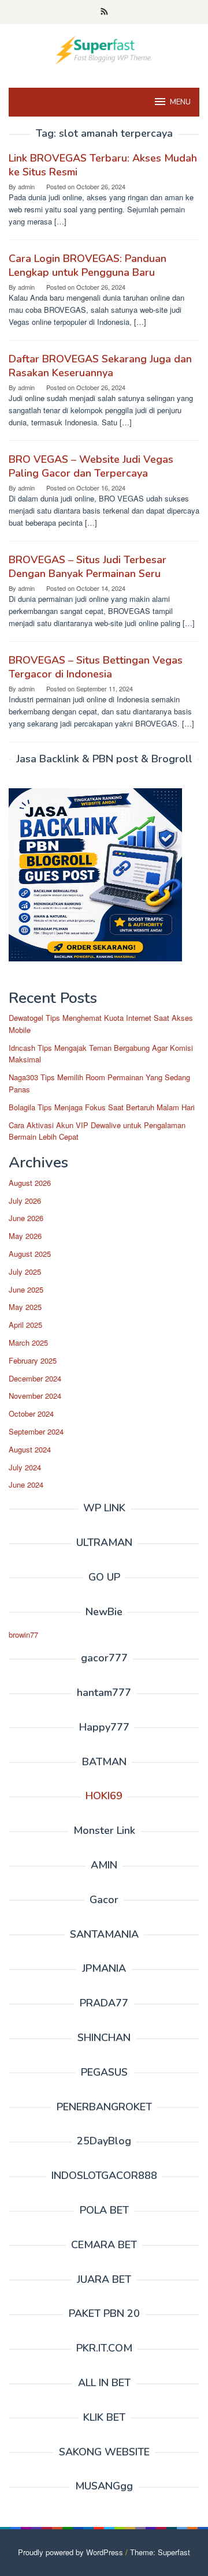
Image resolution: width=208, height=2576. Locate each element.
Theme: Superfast (160, 2552)
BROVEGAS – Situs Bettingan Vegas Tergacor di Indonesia (96, 667)
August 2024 (30, 1449)
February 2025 (33, 1360)
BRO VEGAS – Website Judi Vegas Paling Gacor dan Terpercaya (91, 466)
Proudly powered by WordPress (70, 2552)
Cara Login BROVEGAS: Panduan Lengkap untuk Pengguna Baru (88, 265)
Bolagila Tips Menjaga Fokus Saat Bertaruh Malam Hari (102, 1107)
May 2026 (25, 1236)
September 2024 (36, 1431)
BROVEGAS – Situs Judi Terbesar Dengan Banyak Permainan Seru (88, 567)
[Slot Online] (104, 49)
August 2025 (30, 1254)
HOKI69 (104, 1796)
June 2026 (26, 1218)
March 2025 (28, 1343)
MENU (180, 102)
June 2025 (26, 1289)
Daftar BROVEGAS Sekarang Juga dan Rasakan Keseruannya (100, 366)
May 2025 (25, 1307)
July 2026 (25, 1201)
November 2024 (35, 1396)
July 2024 (25, 1467)
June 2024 (26, 1484)
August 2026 (30, 1183)
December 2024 (35, 1378)
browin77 (23, 1635)
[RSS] (104, 12)
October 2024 (31, 1414)
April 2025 (25, 1325)
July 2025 (25, 1272)
